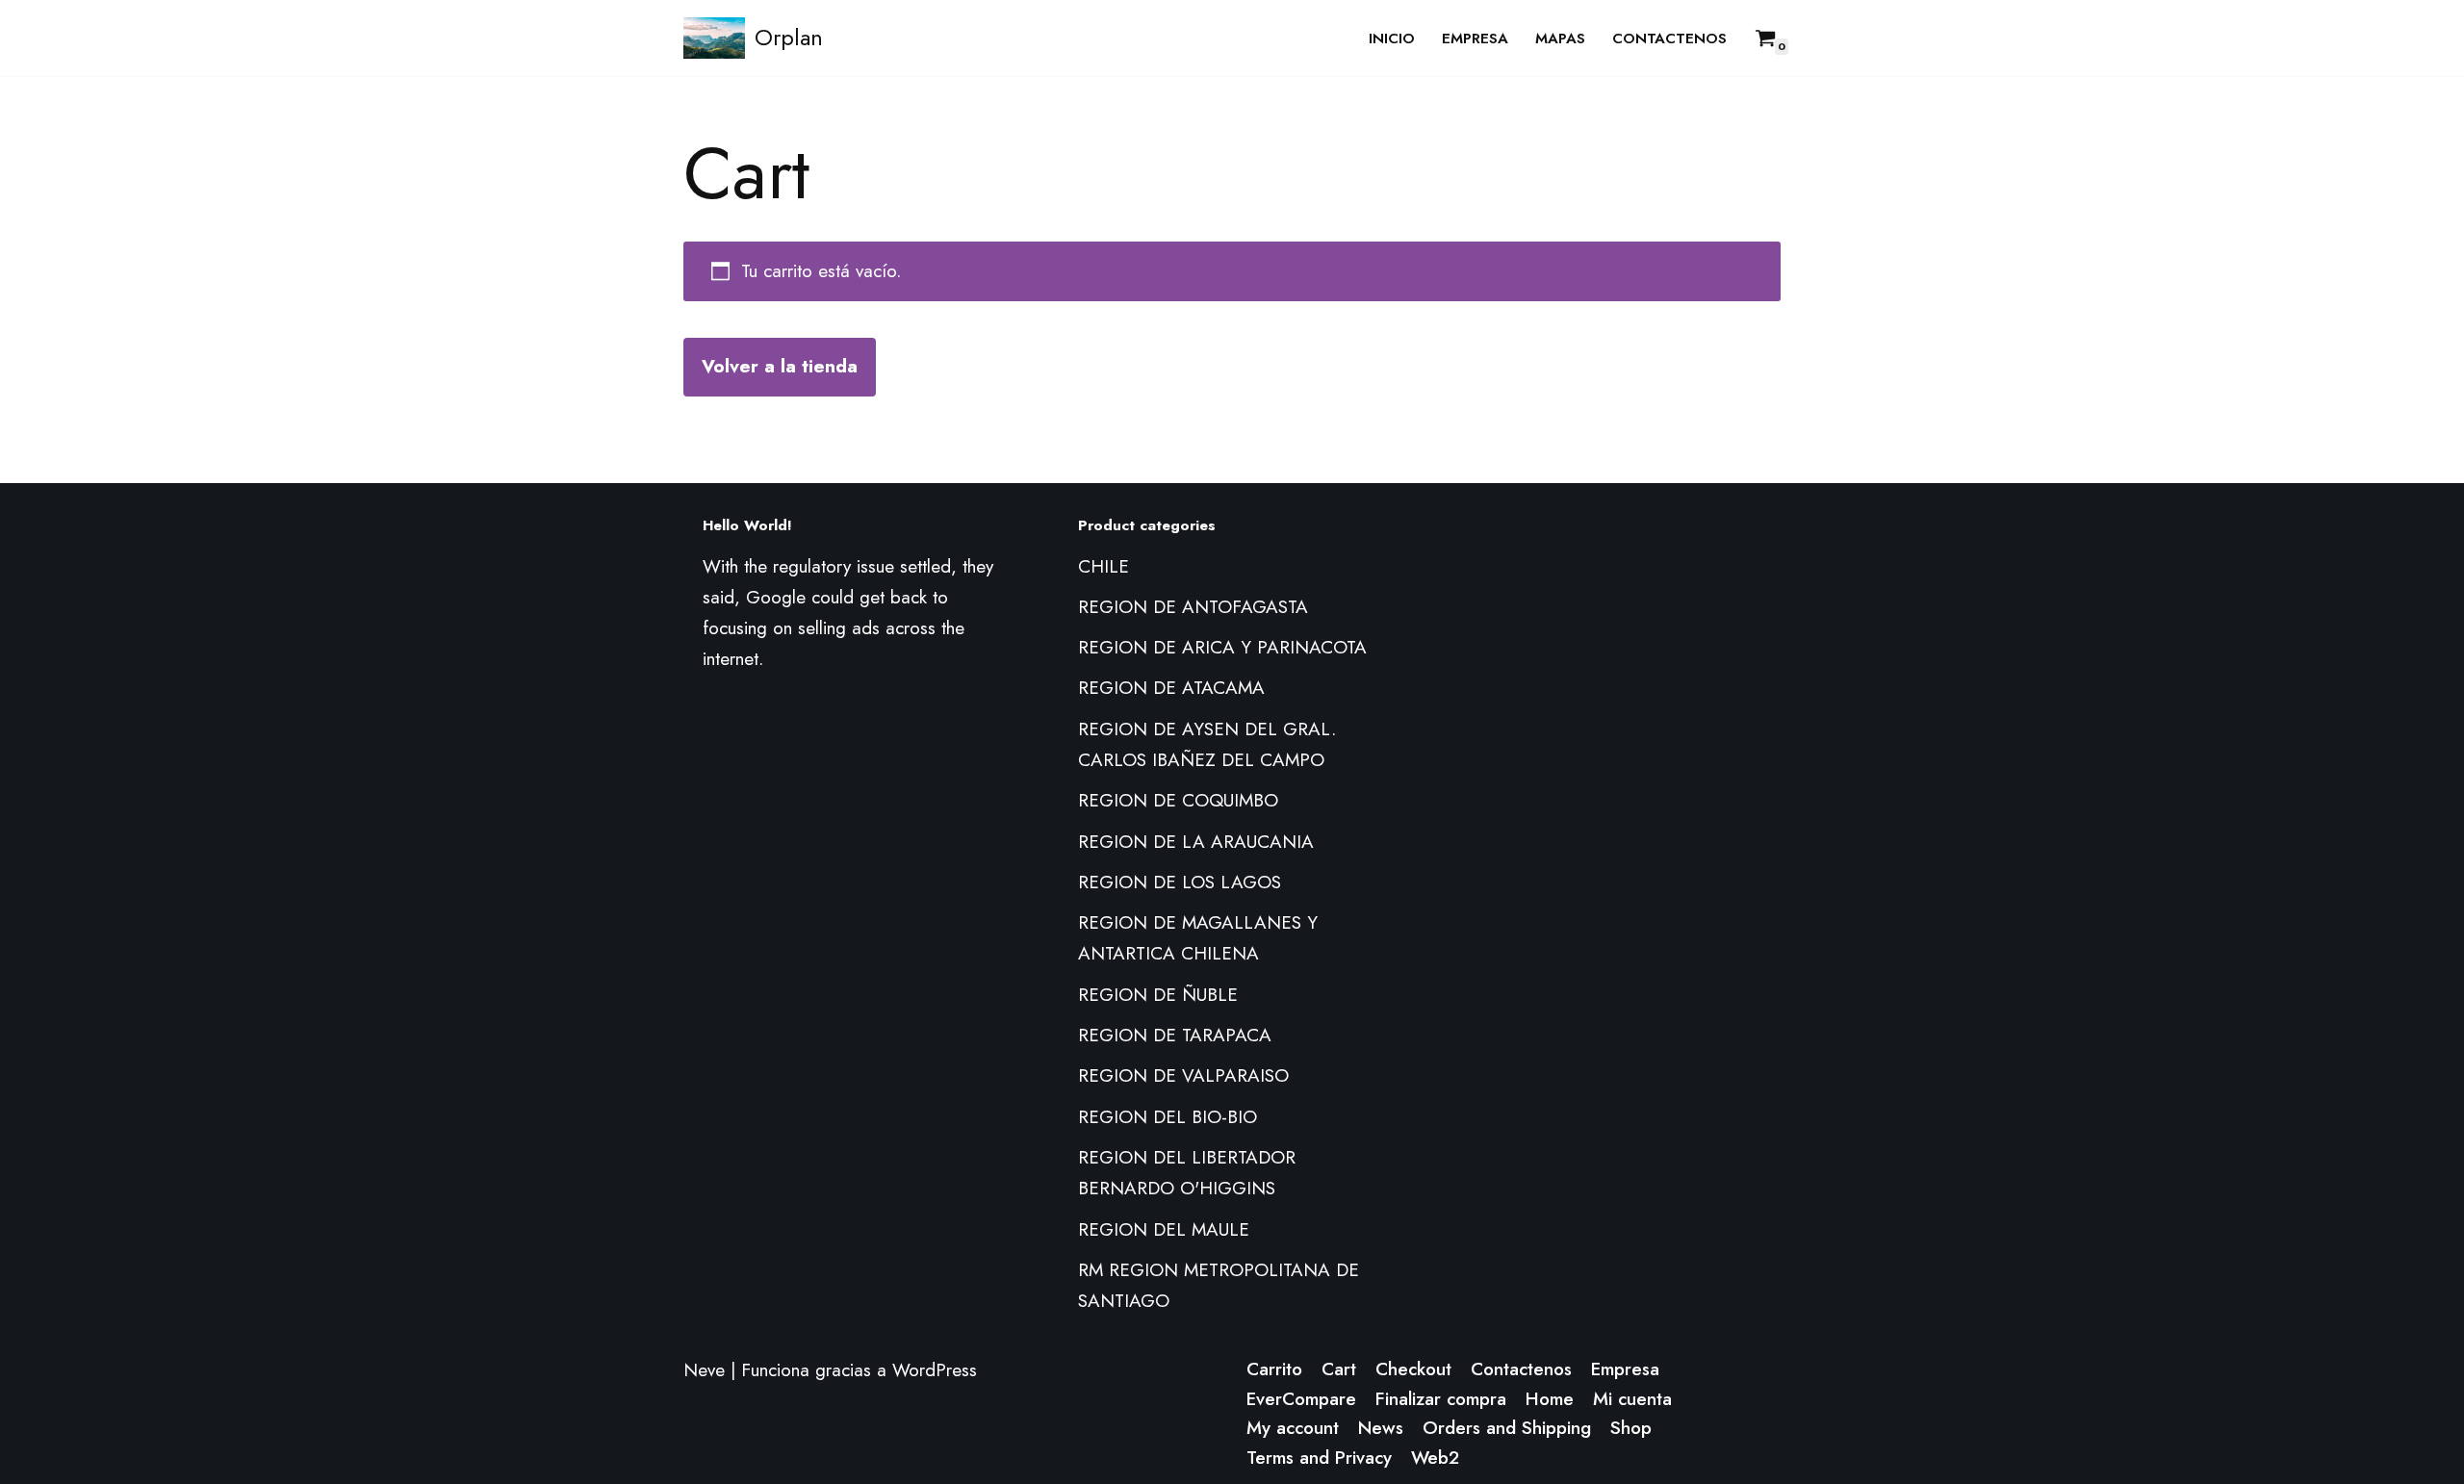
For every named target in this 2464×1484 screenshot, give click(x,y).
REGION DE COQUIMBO (1178, 800)
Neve (704, 1370)
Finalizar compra (1441, 1399)
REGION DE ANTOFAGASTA (1193, 607)
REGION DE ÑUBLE (1158, 995)
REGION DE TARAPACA (1175, 1035)
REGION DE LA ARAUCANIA (1196, 842)
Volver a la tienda (780, 366)
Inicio (1392, 38)
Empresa (1475, 38)
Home (1550, 1399)
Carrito (1274, 1369)
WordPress (935, 1370)
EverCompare (1301, 1399)
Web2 (1435, 1458)
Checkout (1413, 1369)
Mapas (1560, 38)
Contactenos (1669, 38)
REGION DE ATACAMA (1171, 688)
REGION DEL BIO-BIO (1168, 1117)
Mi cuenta (1632, 1399)
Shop (1631, 1428)
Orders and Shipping (1507, 1428)
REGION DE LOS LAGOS (1180, 882)
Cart (1339, 1369)
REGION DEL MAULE (1164, 1229)
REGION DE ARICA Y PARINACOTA (1222, 647)
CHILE (1104, 566)
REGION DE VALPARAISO (1183, 1075)
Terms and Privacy (1319, 1458)
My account (1293, 1428)
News (1381, 1428)
